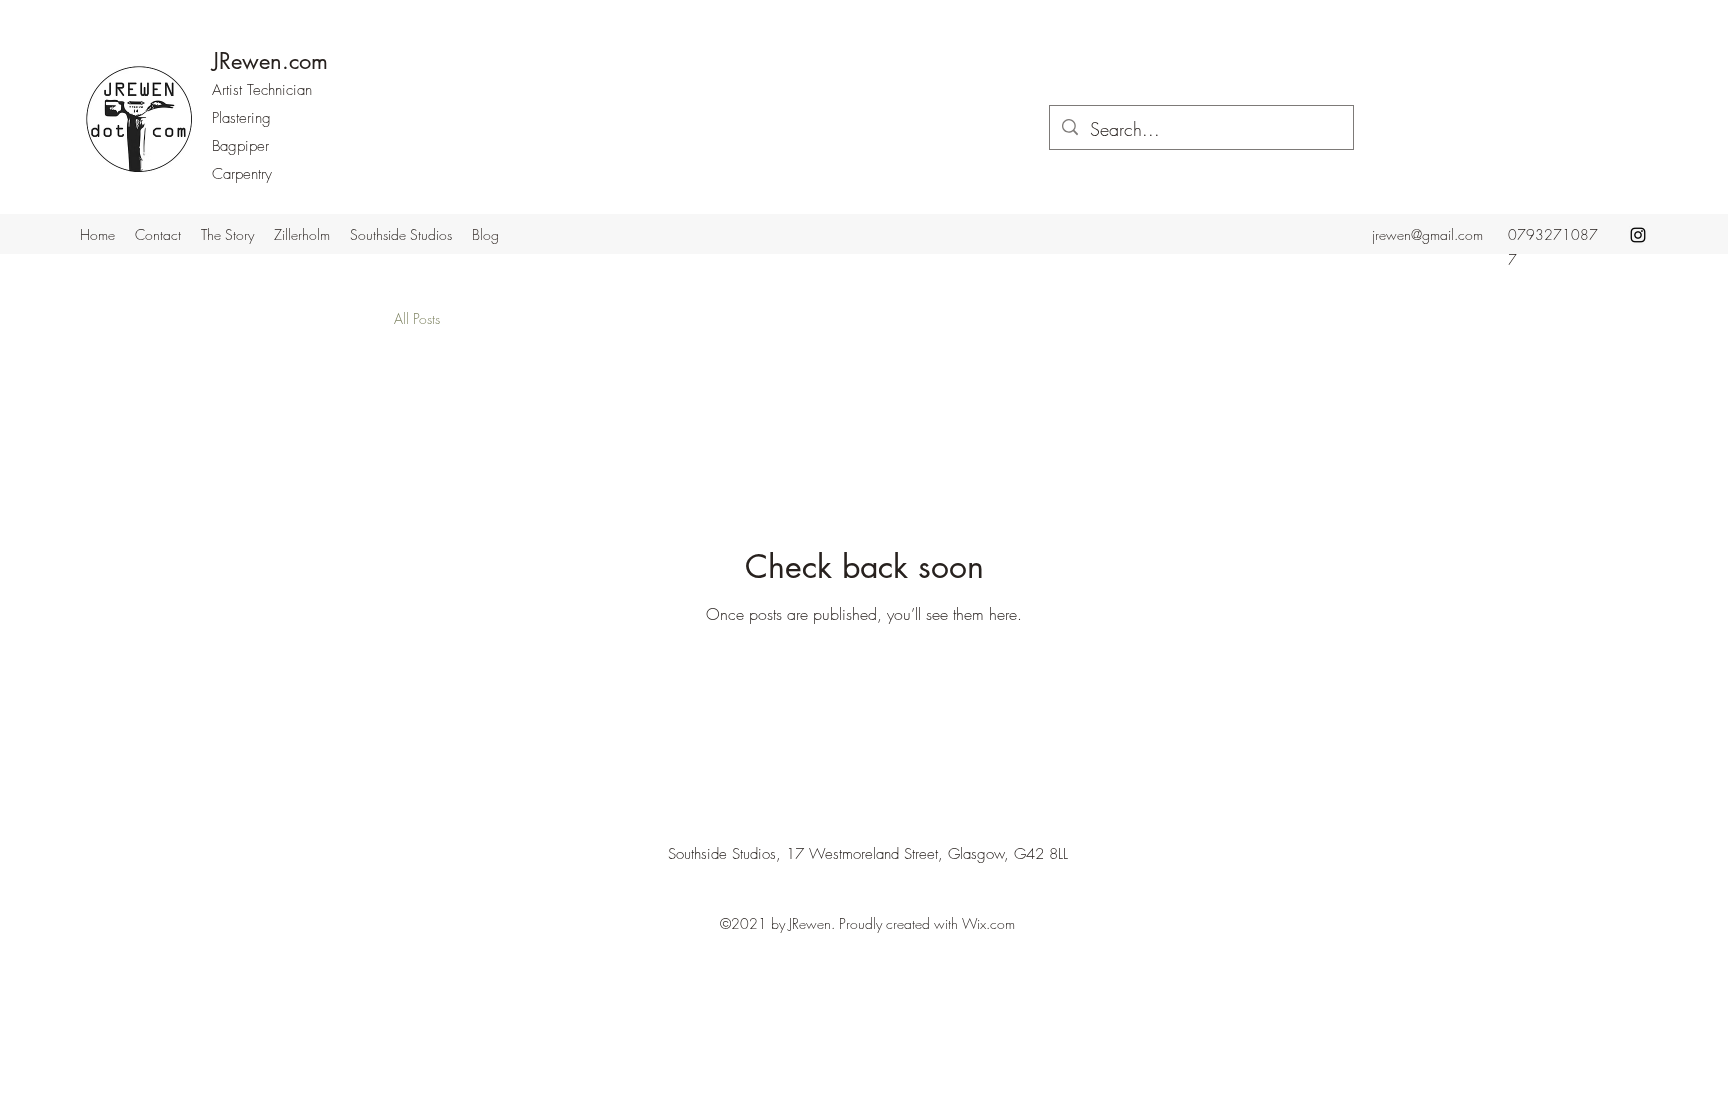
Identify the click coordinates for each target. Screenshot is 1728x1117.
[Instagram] (1638, 235)
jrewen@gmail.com (1427, 234)
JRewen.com (270, 61)
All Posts (417, 318)
